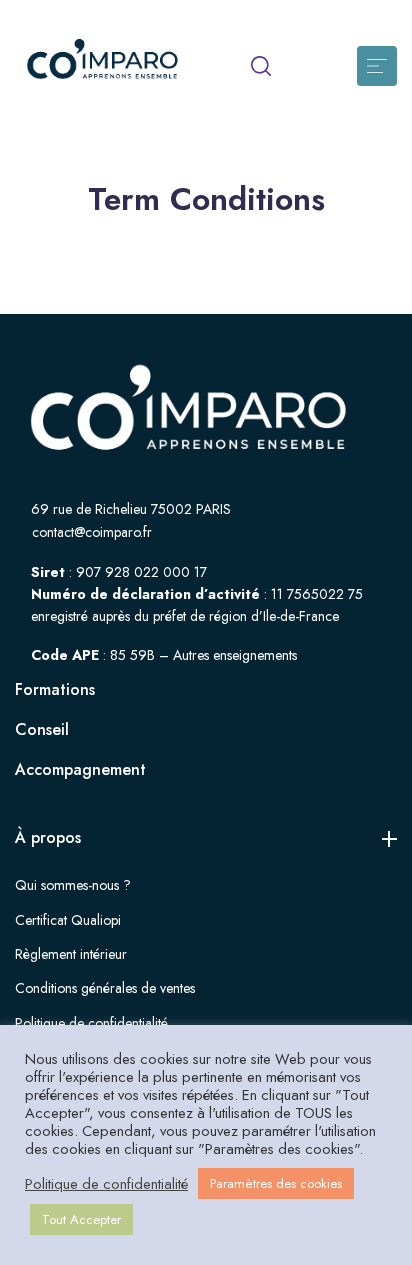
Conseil (42, 729)
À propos (48, 837)
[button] (261, 66)
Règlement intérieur (71, 954)
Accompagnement (80, 769)
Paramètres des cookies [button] (276, 1183)
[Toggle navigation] (377, 66)
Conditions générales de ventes (105, 988)
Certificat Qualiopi (68, 920)
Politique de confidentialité (91, 1023)
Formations (55, 689)
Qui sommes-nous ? (73, 885)
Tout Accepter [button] (81, 1219)
